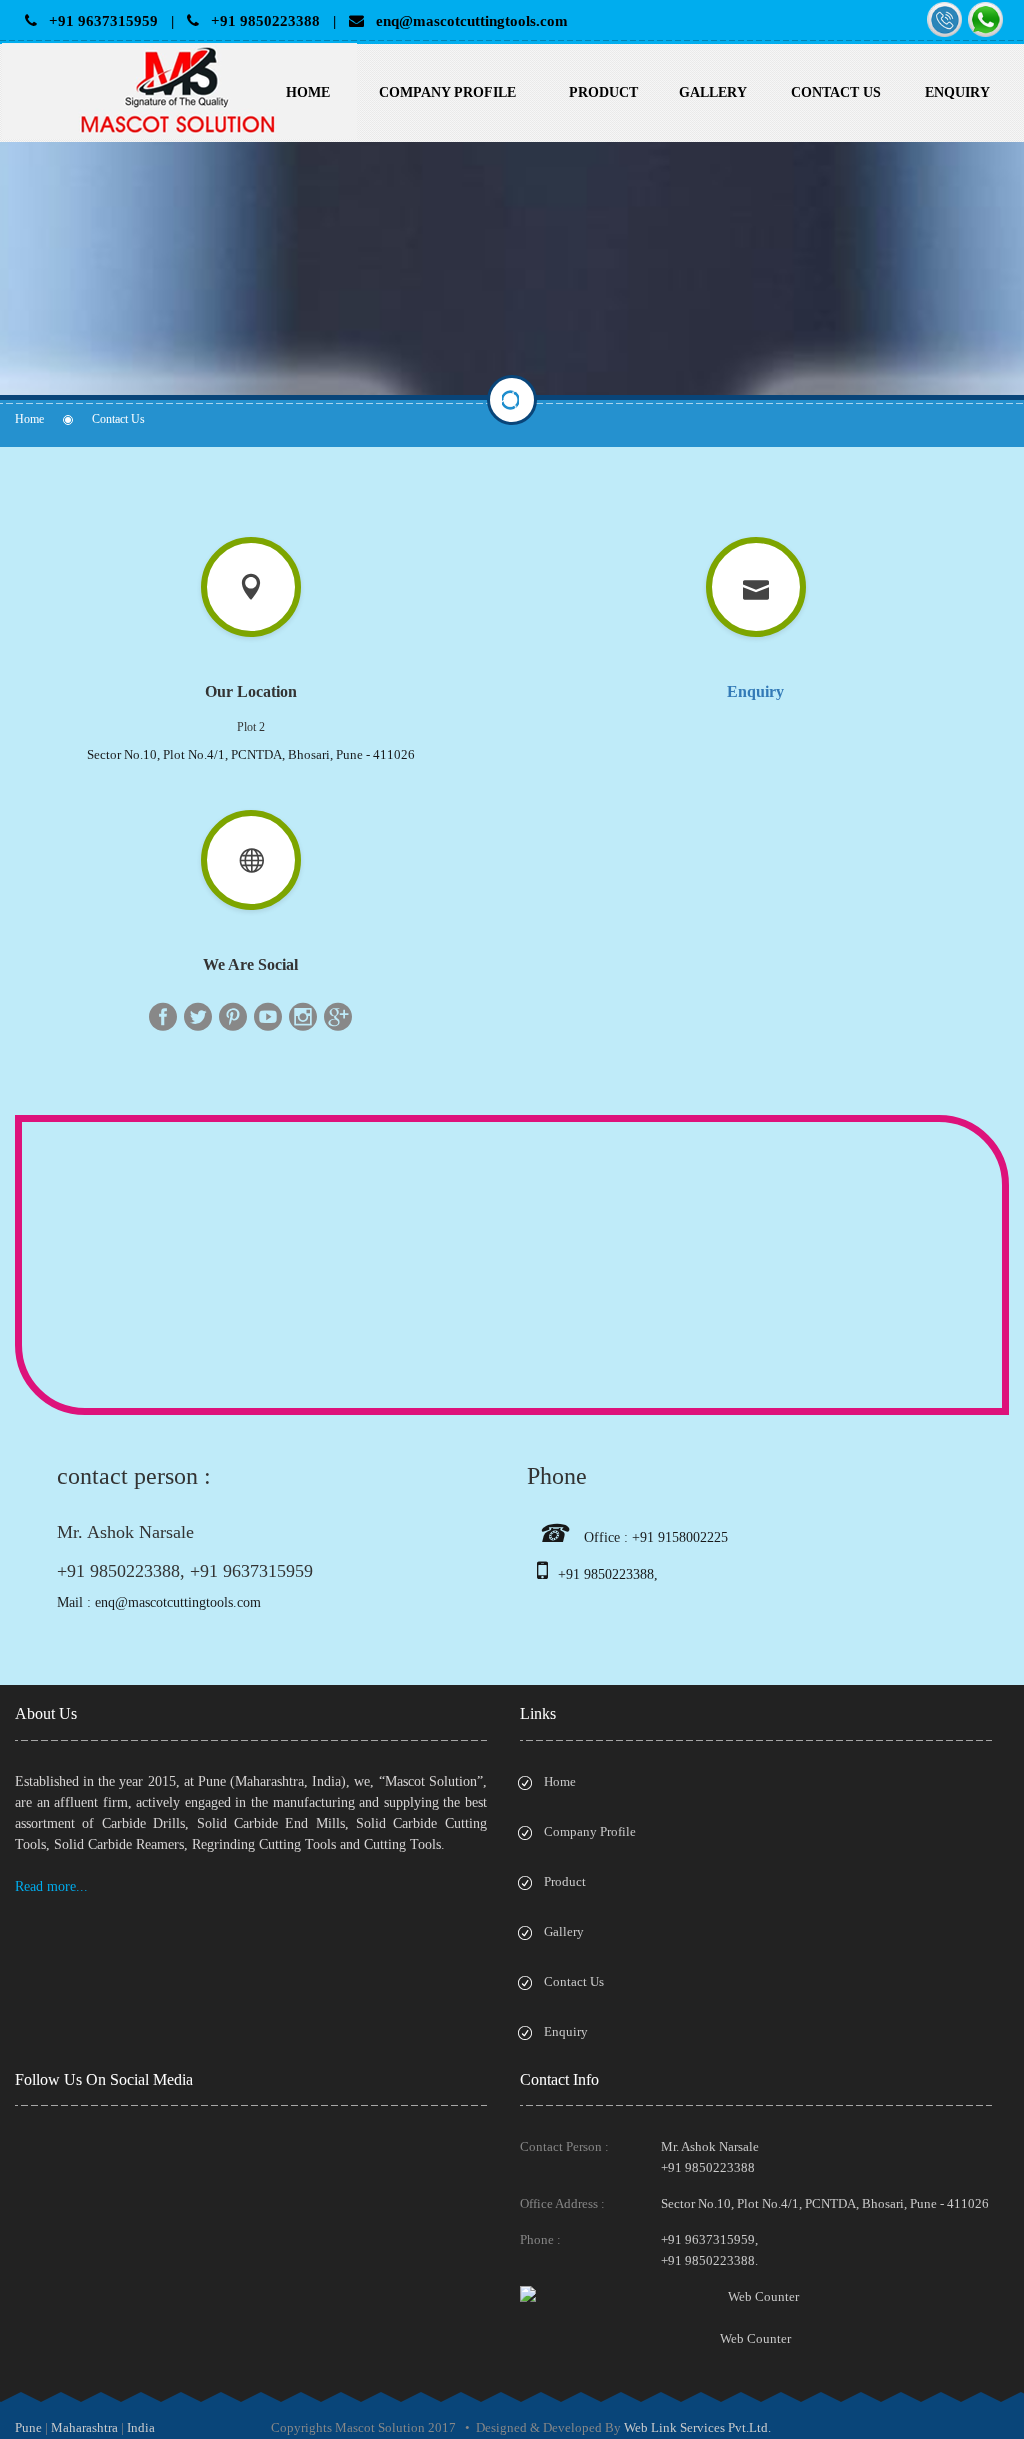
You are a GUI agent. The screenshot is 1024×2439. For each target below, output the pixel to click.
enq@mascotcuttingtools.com (466, 21)
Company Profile (447, 92)
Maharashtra (84, 2427)
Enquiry (957, 92)
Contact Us (836, 92)
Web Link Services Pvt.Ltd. (697, 2427)
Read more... (51, 1886)
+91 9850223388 (259, 21)
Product (603, 92)
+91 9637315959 (97, 21)
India (141, 2427)
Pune (28, 2427)
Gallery (713, 92)
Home (308, 92)
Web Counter (755, 2338)
